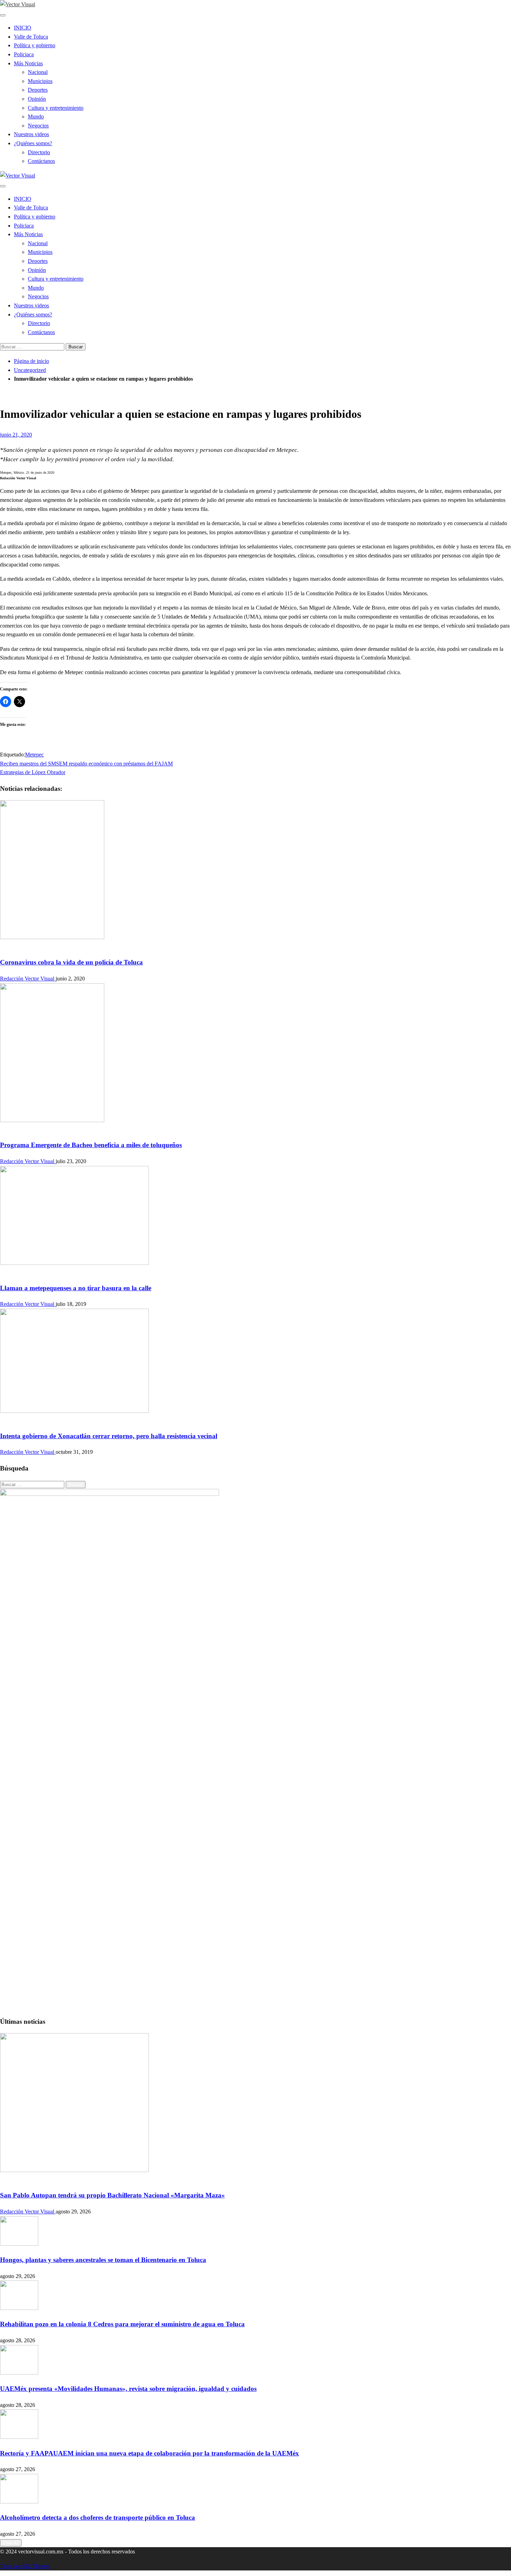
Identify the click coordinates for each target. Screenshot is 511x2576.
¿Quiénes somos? (33, 143)
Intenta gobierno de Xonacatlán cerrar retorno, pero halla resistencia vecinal (109, 1436)
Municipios (40, 81)
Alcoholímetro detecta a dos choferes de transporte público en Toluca (98, 2517)
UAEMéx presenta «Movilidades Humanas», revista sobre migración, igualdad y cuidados (128, 2389)
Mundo (36, 117)
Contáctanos (41, 161)
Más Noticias (28, 63)
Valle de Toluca (31, 37)
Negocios (38, 126)
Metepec (34, 755)
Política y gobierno (35, 45)
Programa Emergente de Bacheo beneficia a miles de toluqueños (91, 1145)
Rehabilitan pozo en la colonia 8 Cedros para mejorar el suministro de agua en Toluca (122, 2324)
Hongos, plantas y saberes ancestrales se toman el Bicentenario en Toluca (103, 2260)
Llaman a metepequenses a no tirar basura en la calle (76, 1288)
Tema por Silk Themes (25, 2566)
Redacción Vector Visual (28, 979)
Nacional (38, 72)
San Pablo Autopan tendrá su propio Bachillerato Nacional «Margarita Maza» (112, 2195)
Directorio (39, 152)
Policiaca (24, 54)
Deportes (38, 90)
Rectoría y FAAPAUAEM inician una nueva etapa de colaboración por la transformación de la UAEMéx (149, 2453)
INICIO (23, 28)
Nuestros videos (31, 134)
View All (11, 2543)
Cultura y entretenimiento (56, 108)
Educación (12, 2179)
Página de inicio (31, 361)
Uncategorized (30, 370)
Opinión (37, 99)
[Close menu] (3, 15)
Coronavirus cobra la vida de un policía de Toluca (71, 962)
